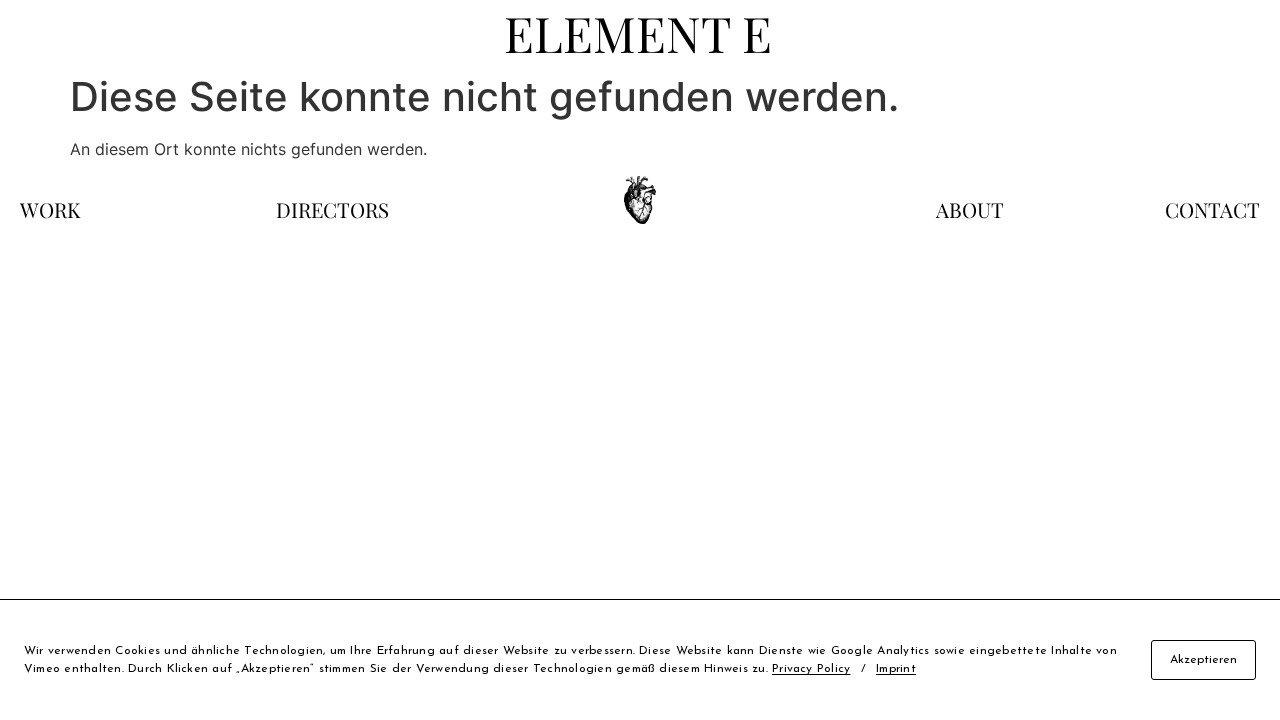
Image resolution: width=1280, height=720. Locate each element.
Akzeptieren (1203, 660)
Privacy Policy (811, 669)
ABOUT (970, 209)
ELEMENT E (638, 32)
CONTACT (1212, 209)
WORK (50, 209)
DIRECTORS (332, 209)
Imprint (896, 669)
